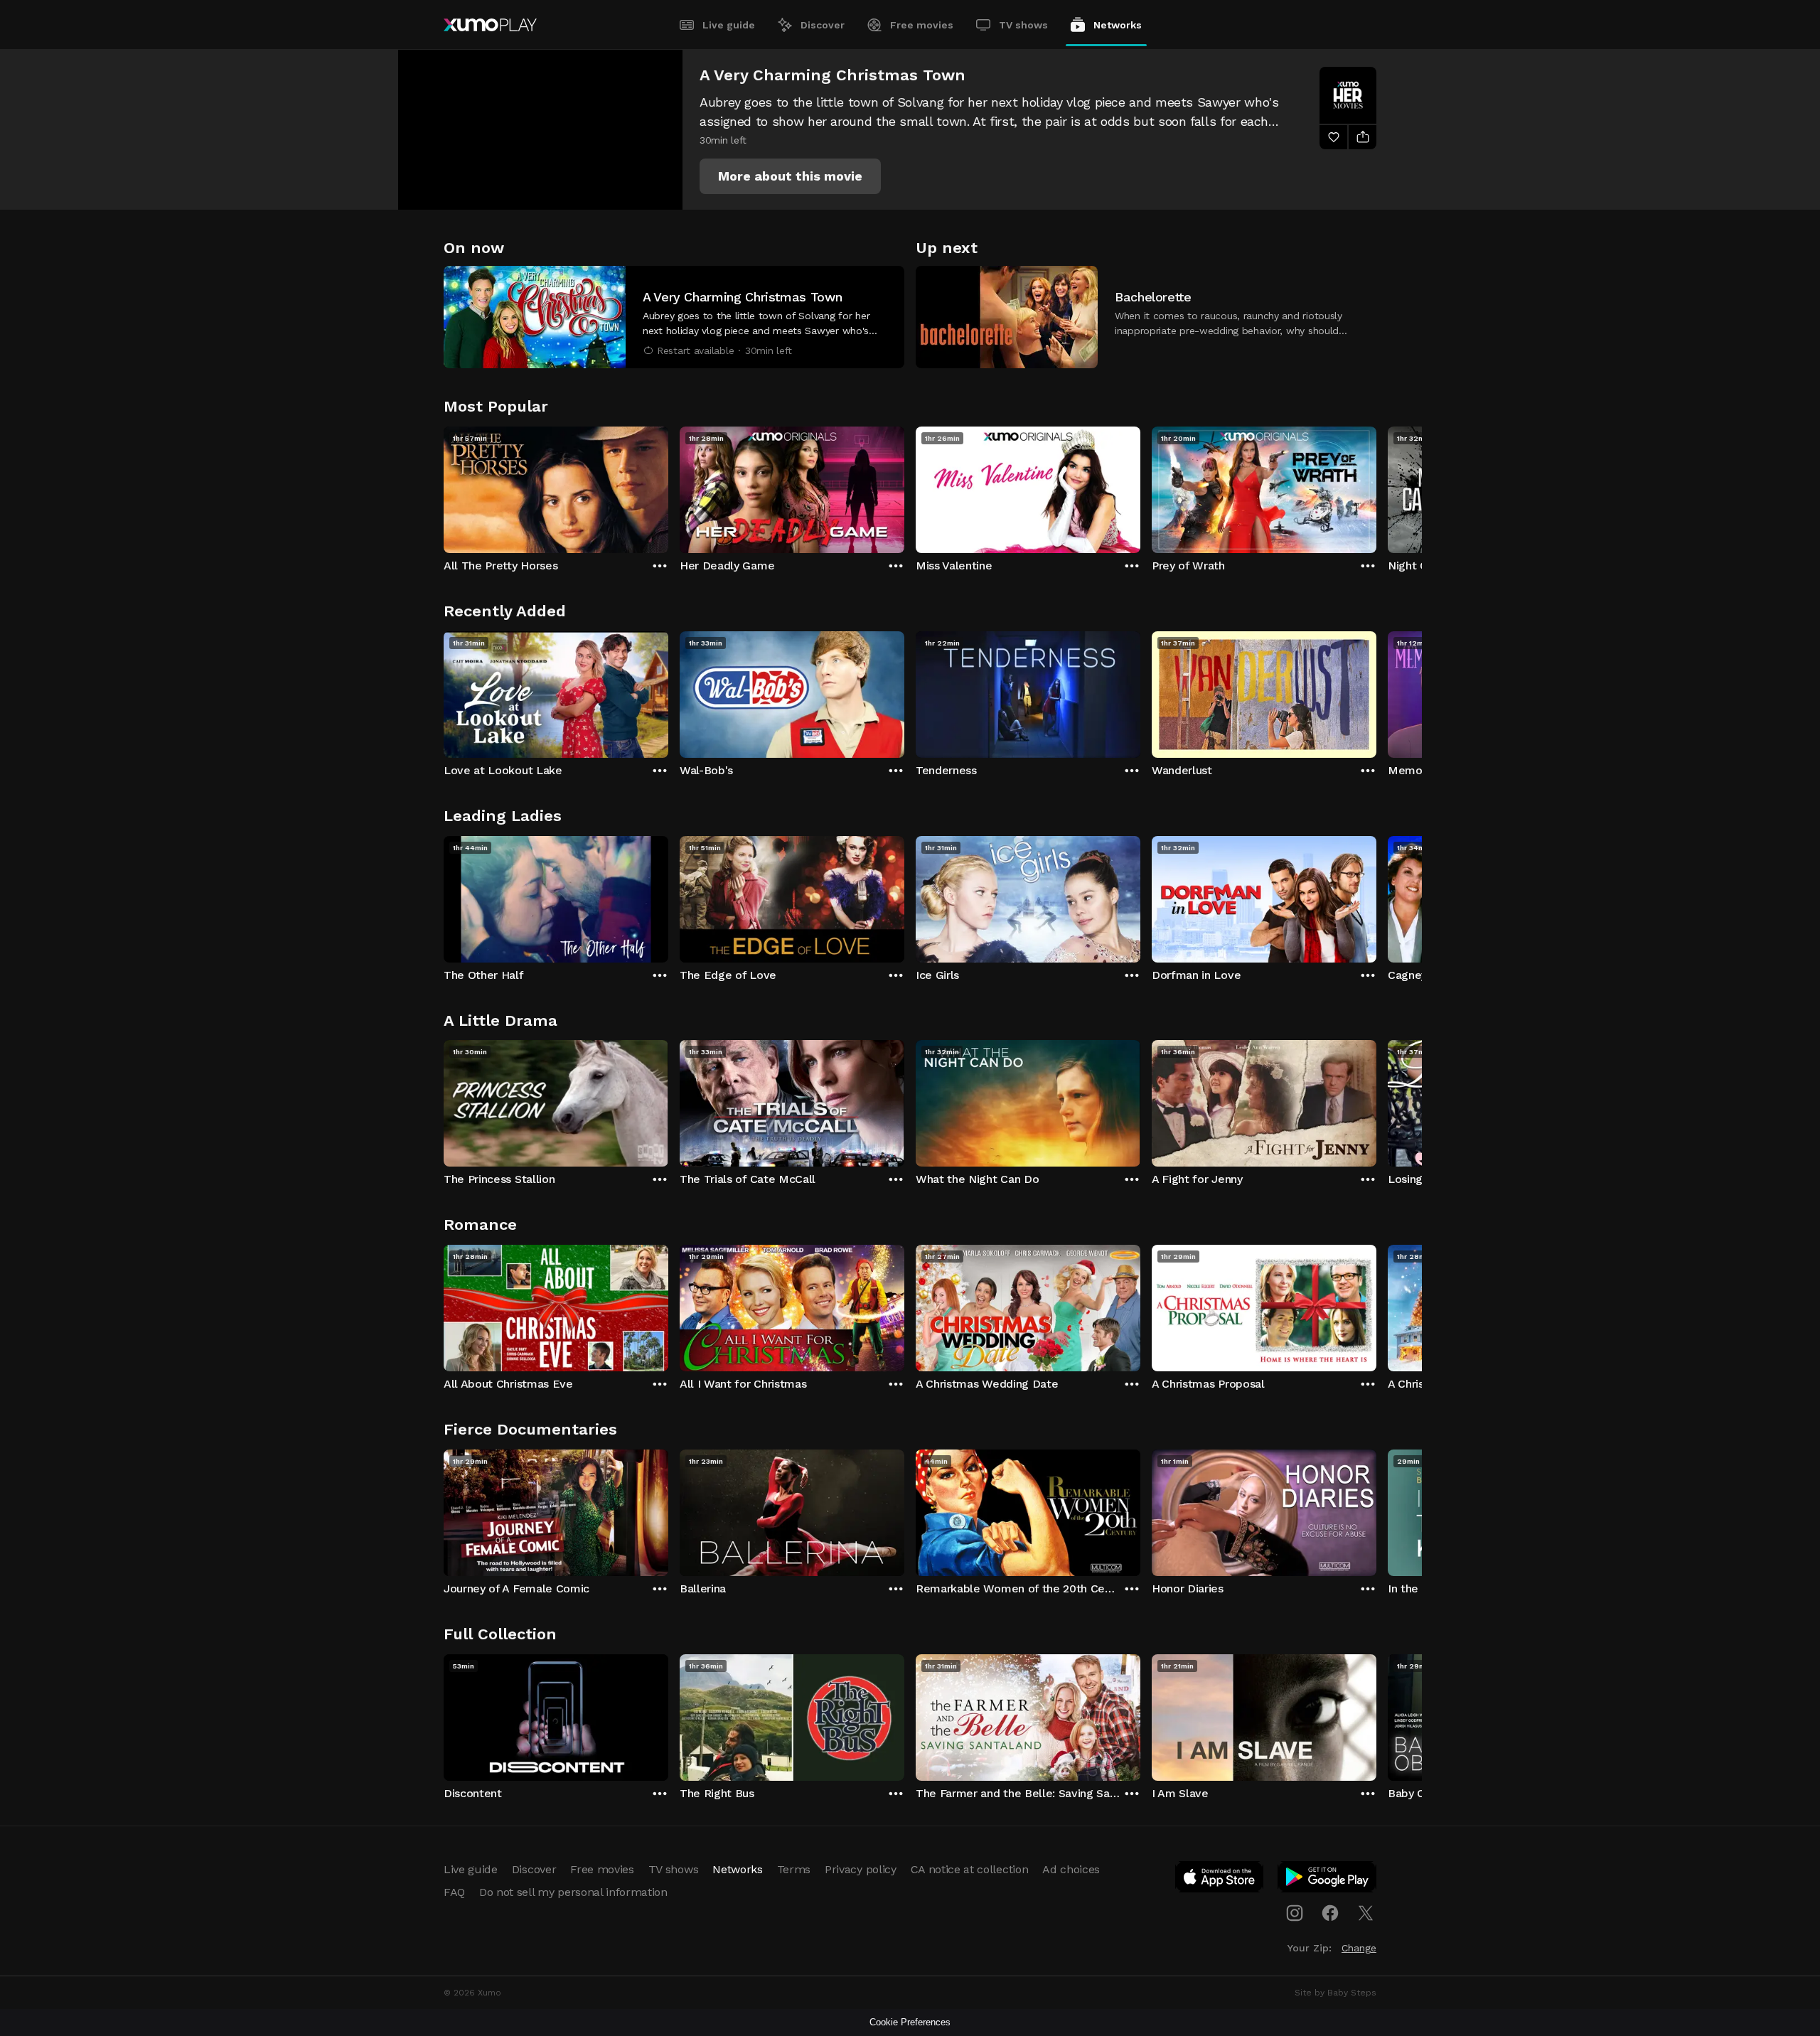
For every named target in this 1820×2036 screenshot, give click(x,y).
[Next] (1376, 486)
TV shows (1023, 25)
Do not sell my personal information (573, 1892)
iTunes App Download (1220, 1880)
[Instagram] (1295, 1913)
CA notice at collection (970, 1869)
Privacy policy (861, 1869)
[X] (1366, 1913)
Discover (823, 25)
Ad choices (1071, 1869)
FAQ (454, 1892)
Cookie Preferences (910, 2022)
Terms (794, 1869)
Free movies (922, 25)
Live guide (729, 25)
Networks (1118, 25)
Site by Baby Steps (1335, 1993)
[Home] (490, 25)
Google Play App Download (1328, 1880)
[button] (790, 176)
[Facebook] (1330, 1913)
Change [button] (1359, 1948)
